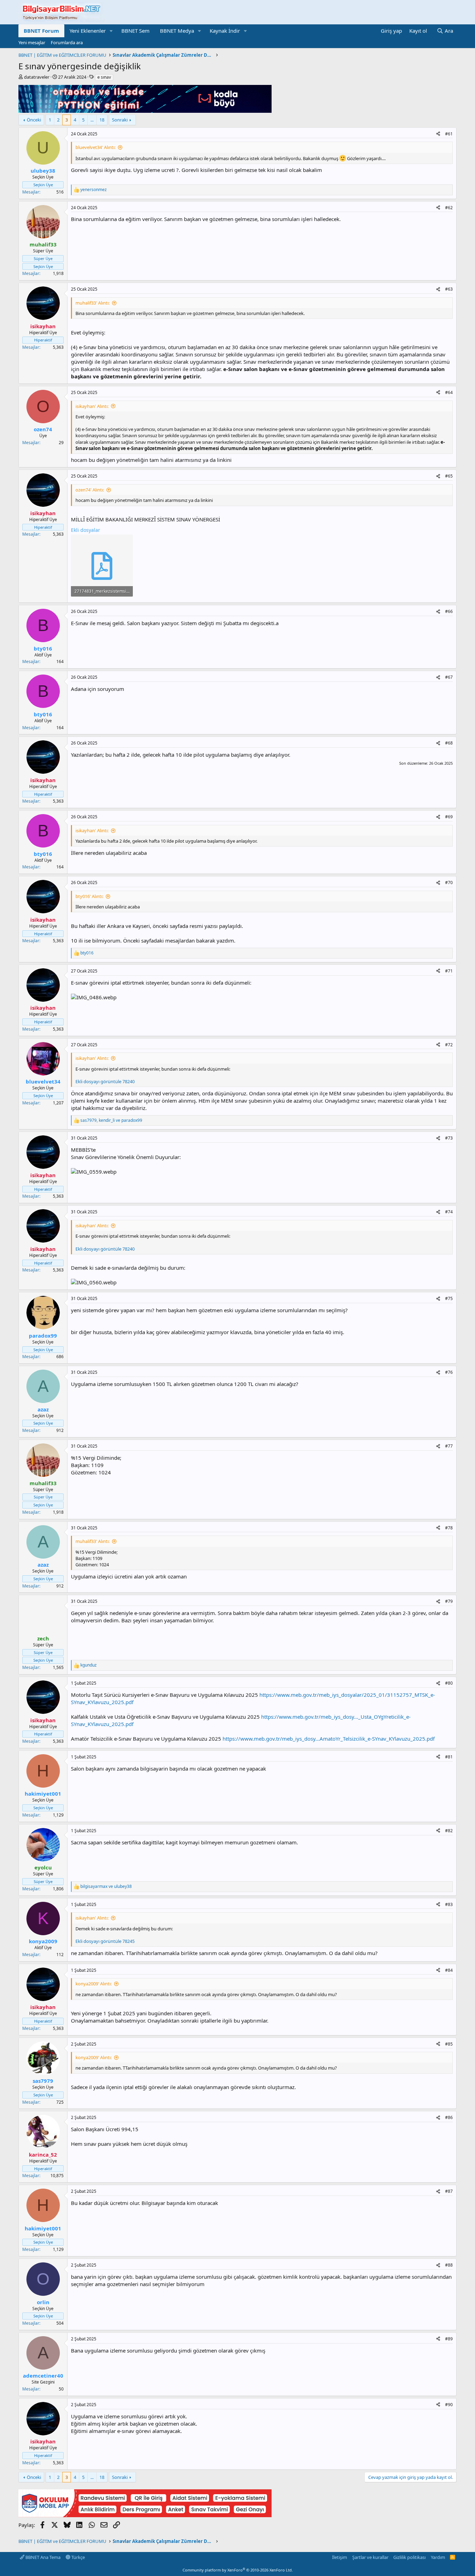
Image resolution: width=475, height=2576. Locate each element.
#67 (449, 677)
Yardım (438, 2557)
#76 (449, 1372)
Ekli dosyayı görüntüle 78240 (105, 1081)
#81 (449, 1757)
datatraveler (37, 77)
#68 (449, 743)
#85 (449, 2044)
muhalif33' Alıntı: (92, 303)
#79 (449, 1601)
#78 (449, 1528)
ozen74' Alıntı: (90, 490)
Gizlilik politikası (409, 2557)
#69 (449, 817)
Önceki (34, 120)
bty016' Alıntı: (89, 896)
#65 (449, 476)
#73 (449, 1138)
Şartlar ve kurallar (370, 2557)
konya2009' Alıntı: (94, 1984)
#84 (449, 1970)
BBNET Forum (41, 31)
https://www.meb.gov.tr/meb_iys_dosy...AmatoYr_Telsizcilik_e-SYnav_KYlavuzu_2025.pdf (329, 1739)
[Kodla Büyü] (145, 111)
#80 (449, 1683)
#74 (449, 1212)
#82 (449, 1831)
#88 (449, 2265)
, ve (111, 1120)
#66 (449, 611)
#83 (449, 1904)
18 (102, 120)
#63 (449, 289)
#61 (449, 134)
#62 (449, 208)
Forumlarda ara (67, 42)
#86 (449, 2117)
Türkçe (78, 2557)
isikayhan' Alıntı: (92, 406)
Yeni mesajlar (32, 42)
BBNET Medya (177, 31)
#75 (449, 1298)
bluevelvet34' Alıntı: (95, 147)
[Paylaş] (438, 134)
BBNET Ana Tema (42, 2557)
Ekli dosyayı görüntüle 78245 (105, 1941)
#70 (449, 883)
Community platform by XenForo (238, 2570)
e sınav (104, 77)
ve (106, 1886)
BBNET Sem (135, 31)
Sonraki (120, 120)
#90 (449, 2405)
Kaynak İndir (225, 31)
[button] (111, 31)
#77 (449, 1446)
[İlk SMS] (145, 2515)
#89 (449, 2339)
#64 (449, 392)
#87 (449, 2191)
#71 (449, 971)
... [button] (92, 120)
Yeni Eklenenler (88, 31)
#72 (449, 1045)
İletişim (340, 2557)
